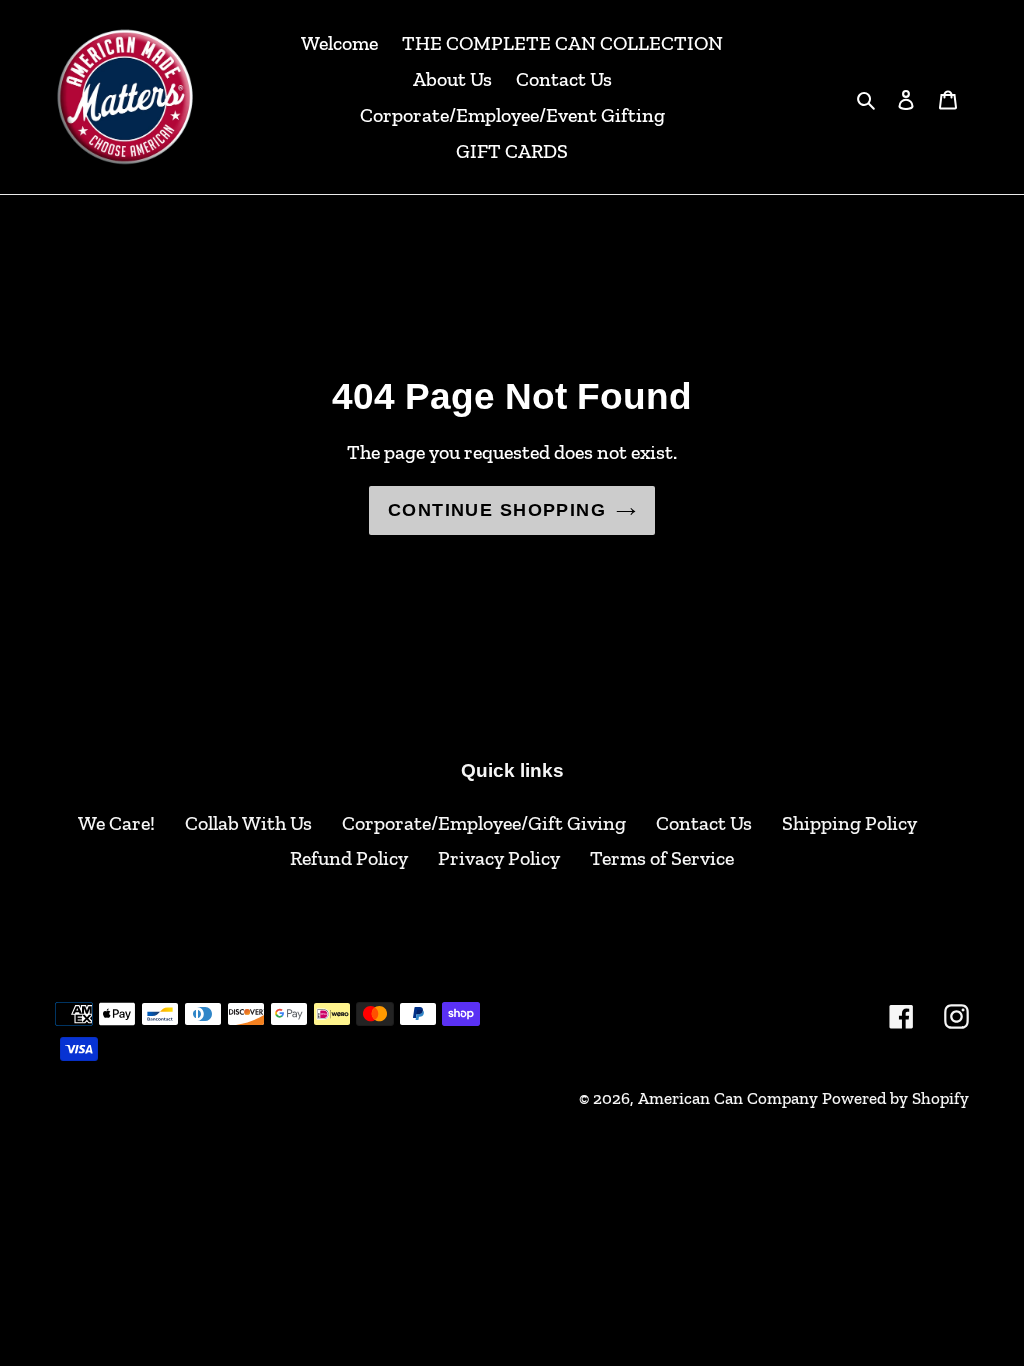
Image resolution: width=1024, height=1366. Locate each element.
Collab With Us (248, 823)
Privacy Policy (499, 858)
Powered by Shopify (895, 1098)
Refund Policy (349, 858)
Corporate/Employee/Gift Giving (484, 823)
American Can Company (728, 1098)
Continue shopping (497, 510)
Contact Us (704, 823)
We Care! (116, 823)
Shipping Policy (849, 823)
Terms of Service (662, 858)
